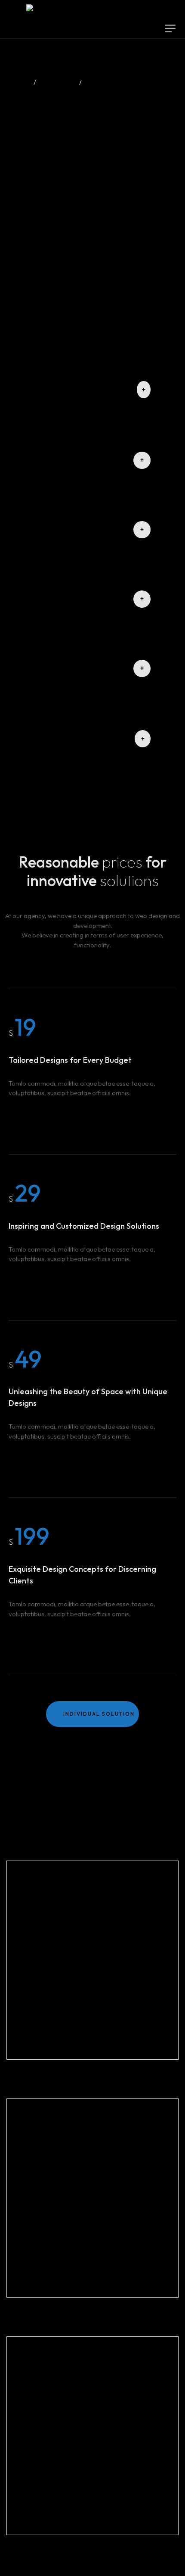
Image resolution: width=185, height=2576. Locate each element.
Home (18, 83)
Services (58, 83)
